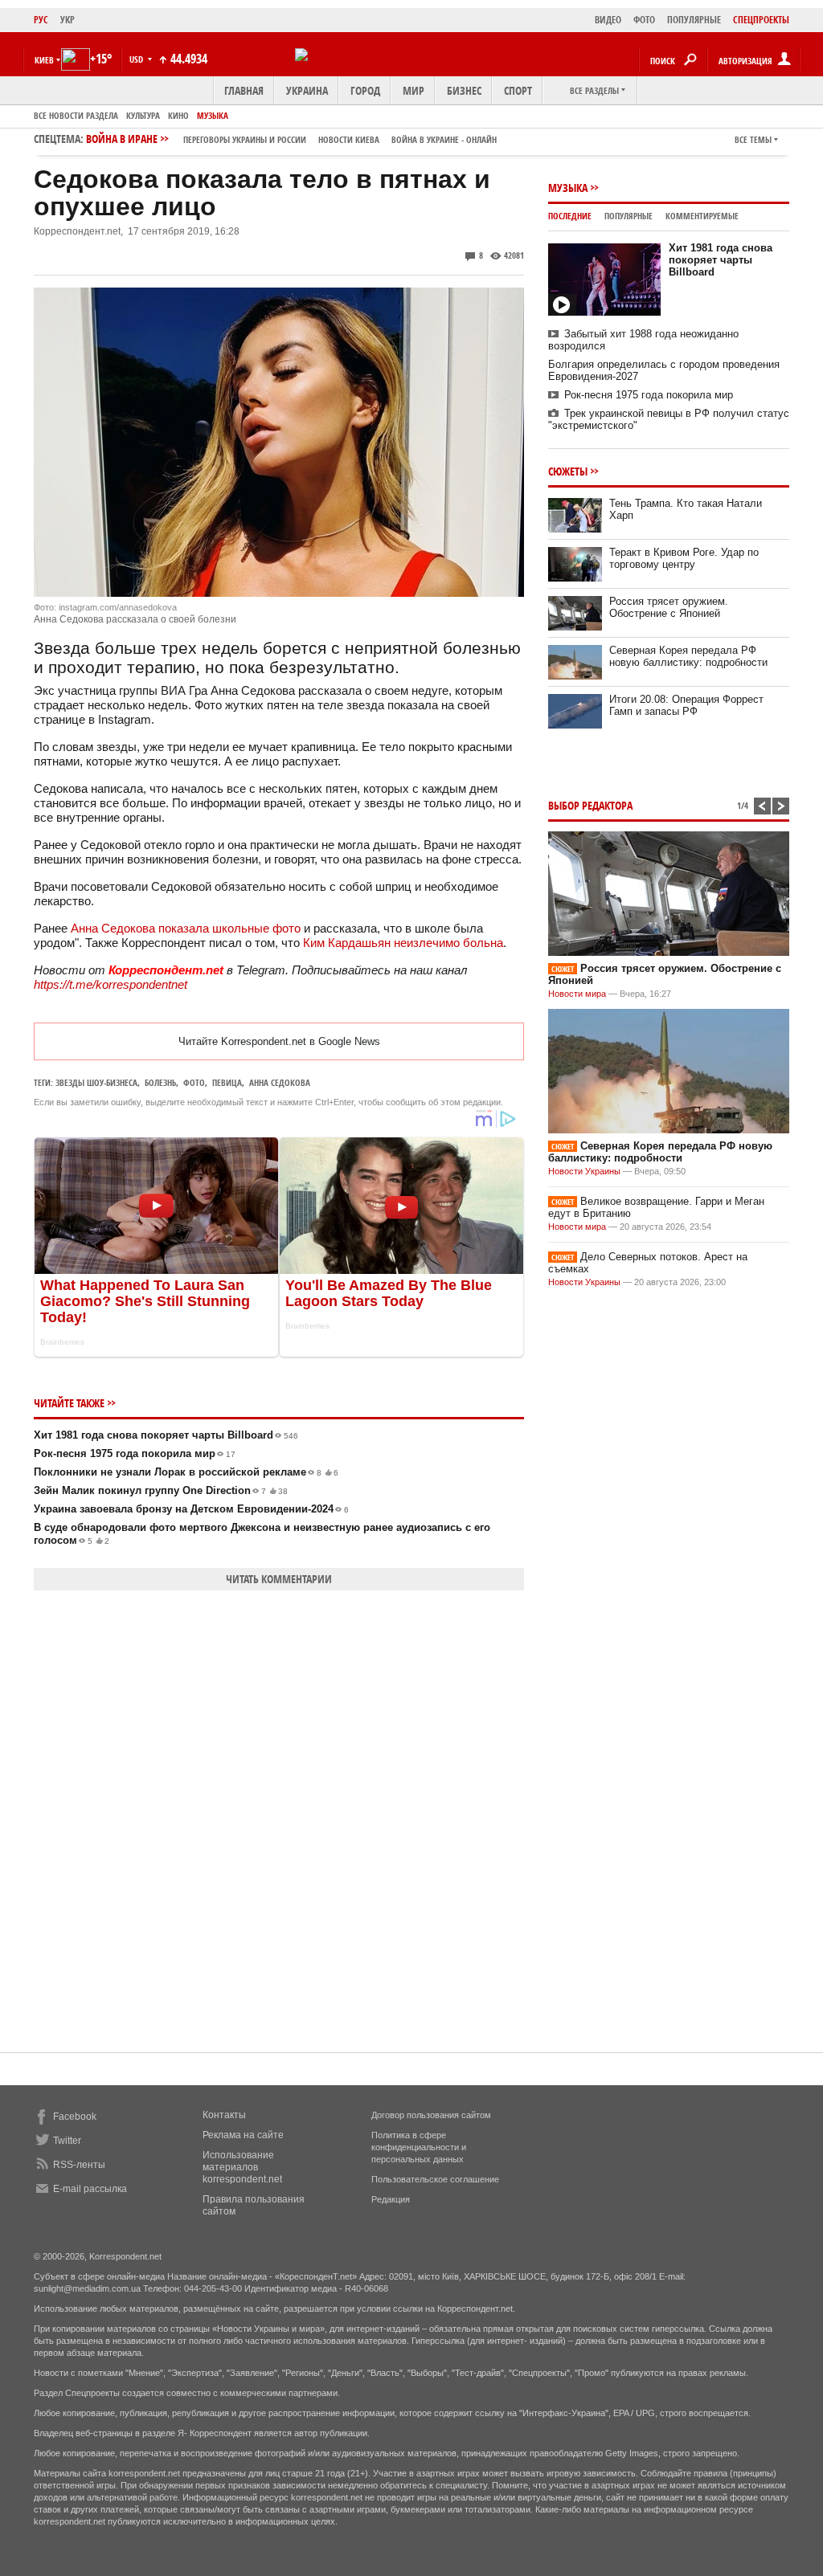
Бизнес (464, 90)
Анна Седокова (280, 1082)
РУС (41, 20)
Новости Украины (584, 1171)
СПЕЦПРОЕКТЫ (761, 20)
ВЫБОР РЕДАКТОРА (590, 805)
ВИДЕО (608, 20)
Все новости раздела (76, 115)
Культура (143, 115)
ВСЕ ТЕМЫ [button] (753, 139)
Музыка (213, 115)
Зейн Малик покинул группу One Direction (161, 1490)
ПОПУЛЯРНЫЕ (694, 20)
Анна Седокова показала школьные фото (186, 928)
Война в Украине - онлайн (444, 139)
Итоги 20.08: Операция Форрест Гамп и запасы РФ (686, 705)
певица (227, 1082)
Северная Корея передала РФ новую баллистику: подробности (688, 656)
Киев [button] (44, 60)
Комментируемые (702, 216)
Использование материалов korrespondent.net (242, 2167)
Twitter (67, 2141)
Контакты (224, 2115)
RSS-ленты (79, 2165)
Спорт (518, 90)
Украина (307, 90)
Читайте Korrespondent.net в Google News (279, 1041)
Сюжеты (568, 471)
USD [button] (137, 59)
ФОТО (644, 20)
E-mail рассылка (90, 2189)
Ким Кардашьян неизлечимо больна (403, 943)
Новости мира (577, 994)
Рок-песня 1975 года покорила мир (135, 1453)
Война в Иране (291, 139)
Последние (570, 216)
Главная (244, 90)
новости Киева (349, 139)
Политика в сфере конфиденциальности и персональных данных (419, 2147)
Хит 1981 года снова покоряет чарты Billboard (166, 1435)
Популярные (629, 216)
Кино (178, 115)
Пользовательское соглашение (435, 2179)
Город (365, 90)
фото (194, 1082)
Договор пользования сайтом (431, 2115)
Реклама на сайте (243, 2135)
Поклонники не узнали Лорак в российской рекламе (186, 1472)
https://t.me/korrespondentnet (111, 984)
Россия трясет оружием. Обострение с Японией (669, 607)
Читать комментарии (279, 1579)
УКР (68, 20)
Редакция (391, 2199)
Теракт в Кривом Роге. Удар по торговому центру (684, 558)
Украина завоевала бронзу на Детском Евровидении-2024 (191, 1509)
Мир (414, 90)
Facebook (75, 2117)
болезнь (160, 1082)
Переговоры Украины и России (245, 139)
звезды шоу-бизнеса (96, 1082)
